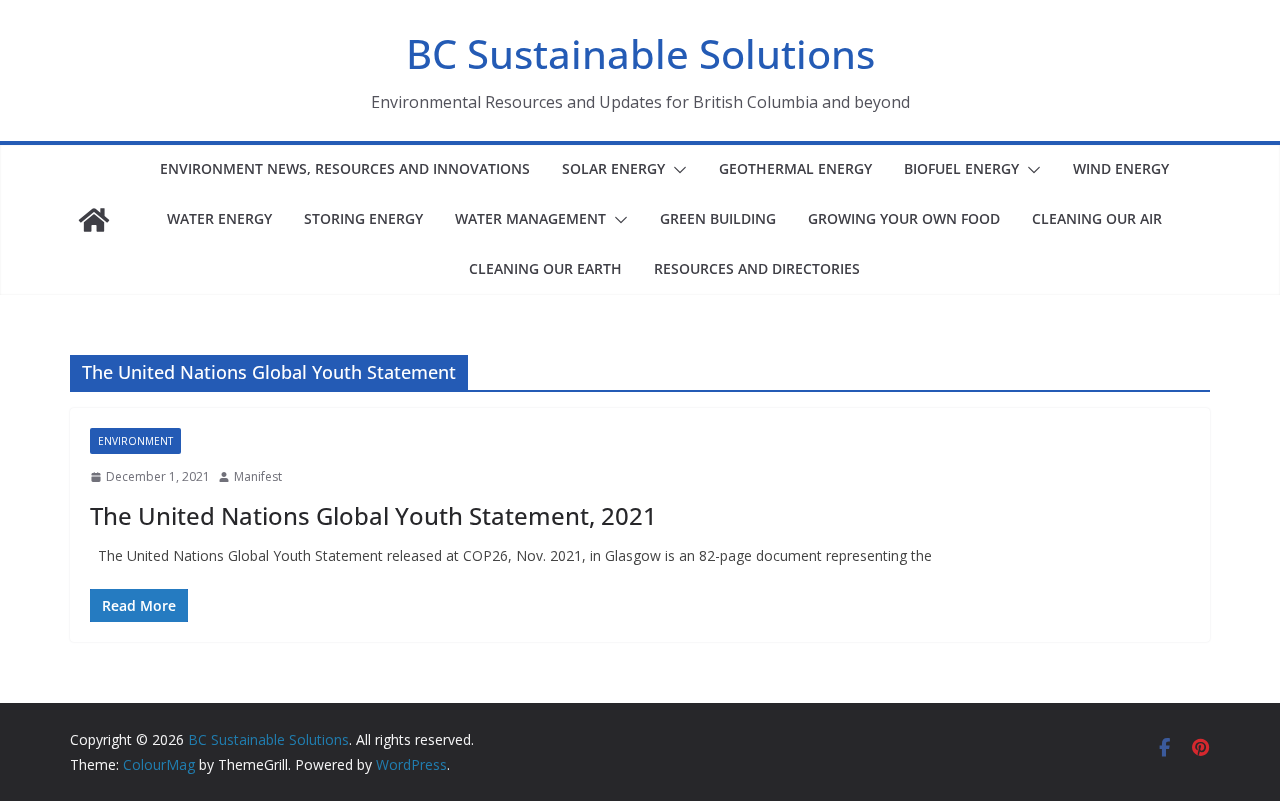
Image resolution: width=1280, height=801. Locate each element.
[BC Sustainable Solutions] (94, 220)
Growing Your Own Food (904, 218)
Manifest (258, 476)
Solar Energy (613, 168)
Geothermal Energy (795, 168)
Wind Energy (1121, 168)
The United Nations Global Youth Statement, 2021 (373, 515)
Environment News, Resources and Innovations (345, 168)
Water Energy (219, 218)
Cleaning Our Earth (545, 268)
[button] (676, 170)
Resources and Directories (757, 268)
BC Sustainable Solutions (640, 53)
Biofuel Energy (961, 168)
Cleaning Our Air (1097, 218)
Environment (135, 441)
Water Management (530, 218)
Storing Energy (363, 218)
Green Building (718, 218)
